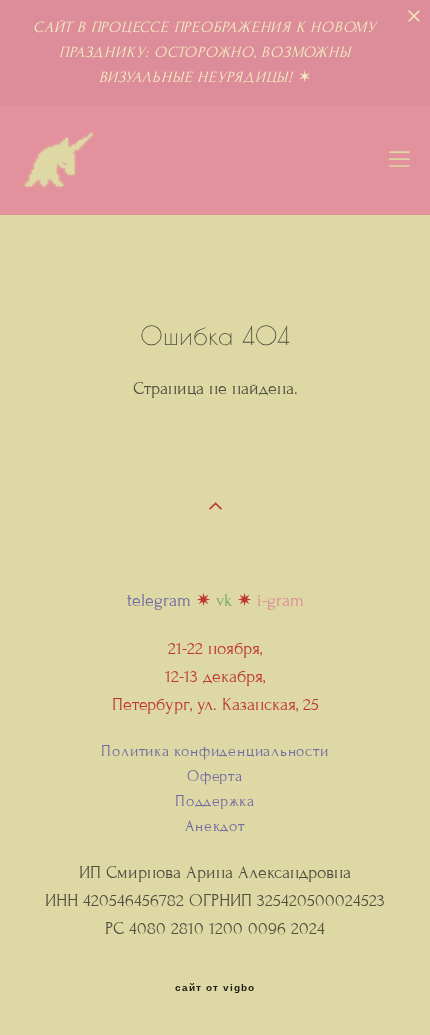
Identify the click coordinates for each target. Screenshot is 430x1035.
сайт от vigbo (215, 988)
